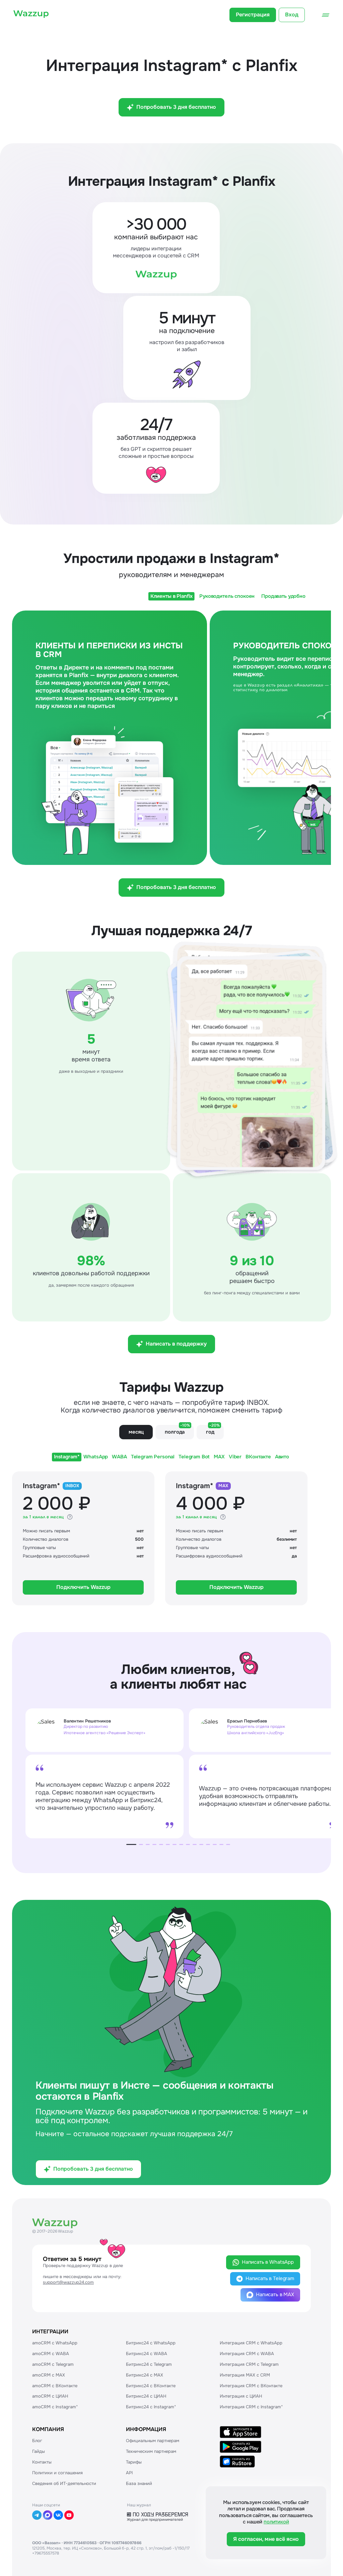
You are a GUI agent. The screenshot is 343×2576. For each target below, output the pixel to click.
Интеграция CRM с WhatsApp (251, 2343)
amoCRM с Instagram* (55, 2407)
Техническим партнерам (151, 2451)
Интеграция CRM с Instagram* (251, 2407)
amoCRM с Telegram (53, 2364)
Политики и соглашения (57, 2473)
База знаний (139, 2483)
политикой (276, 2522)
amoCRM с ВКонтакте (55, 2386)
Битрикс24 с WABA (147, 2354)
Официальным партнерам (153, 2441)
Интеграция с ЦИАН (241, 2396)
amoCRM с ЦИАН (50, 2396)
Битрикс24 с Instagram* (151, 2407)
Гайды (39, 2451)
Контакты (42, 2462)
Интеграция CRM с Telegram (249, 2364)
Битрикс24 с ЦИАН (146, 2396)
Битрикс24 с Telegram (149, 2364)
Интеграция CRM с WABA (247, 2354)
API (129, 2473)
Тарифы (134, 2462)
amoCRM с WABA (51, 2354)
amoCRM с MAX (49, 2375)
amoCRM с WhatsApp (55, 2343)
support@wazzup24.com (68, 2282)
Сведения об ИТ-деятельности (64, 2483)
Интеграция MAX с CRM (245, 2375)
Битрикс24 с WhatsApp (151, 2343)
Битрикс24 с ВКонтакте (151, 2386)
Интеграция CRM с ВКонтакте (251, 2386)
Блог (37, 2441)
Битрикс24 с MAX (145, 2375)
